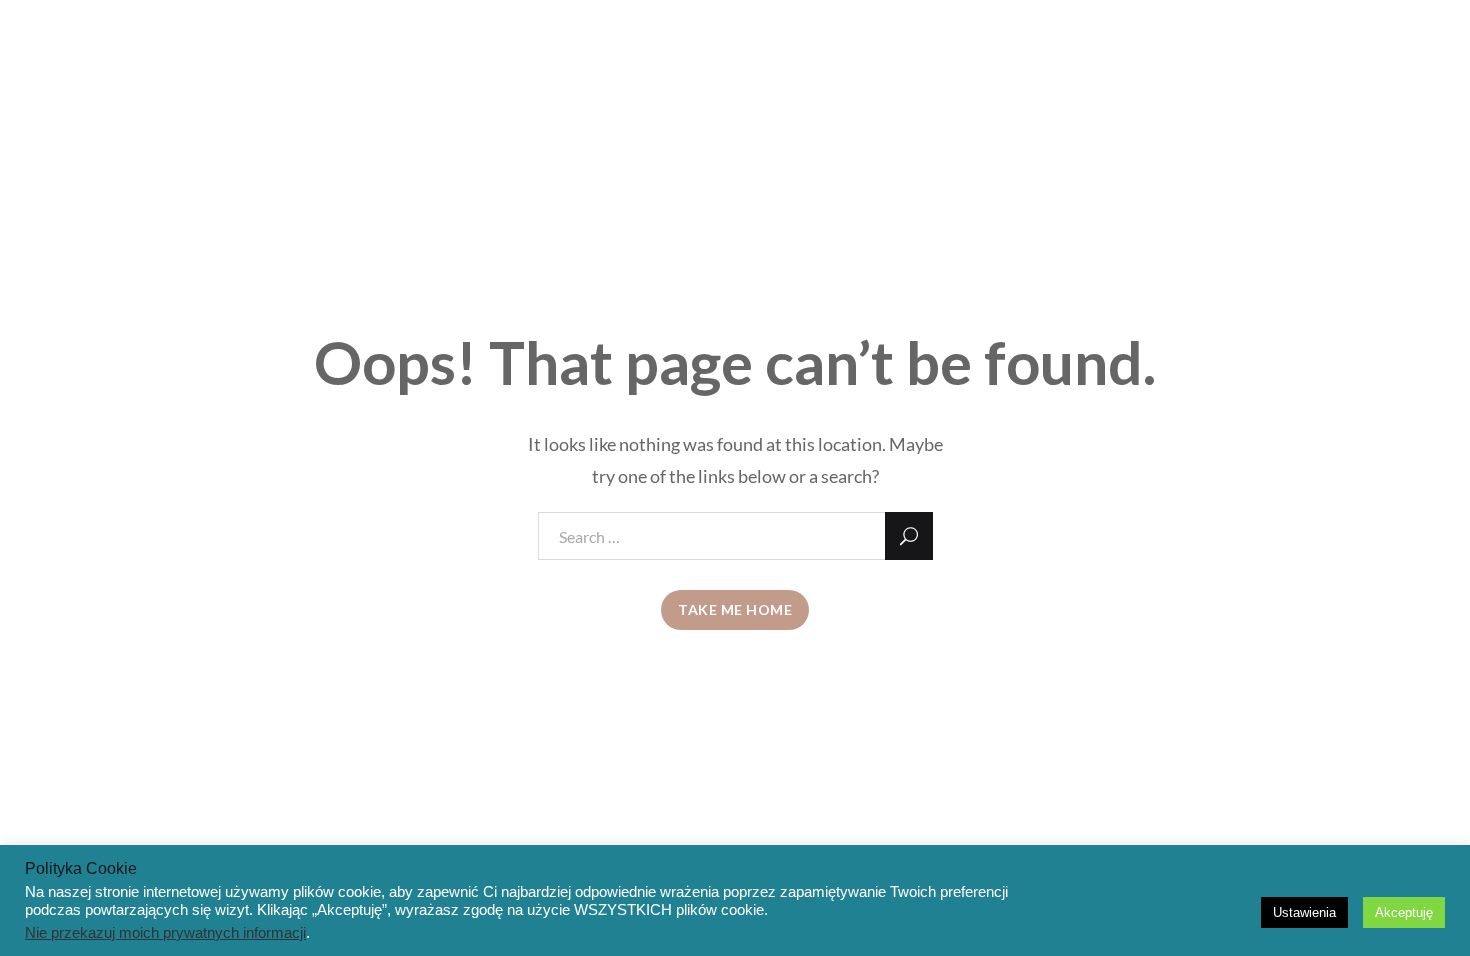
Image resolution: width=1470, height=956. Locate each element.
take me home (735, 609)
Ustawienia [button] (1304, 912)
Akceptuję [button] (1404, 912)
